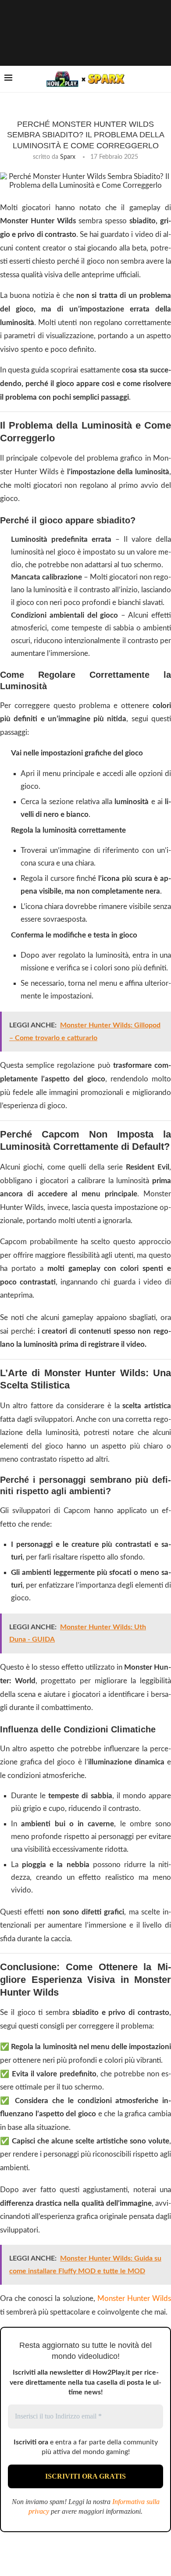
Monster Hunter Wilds (134, 2299)
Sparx (68, 157)
